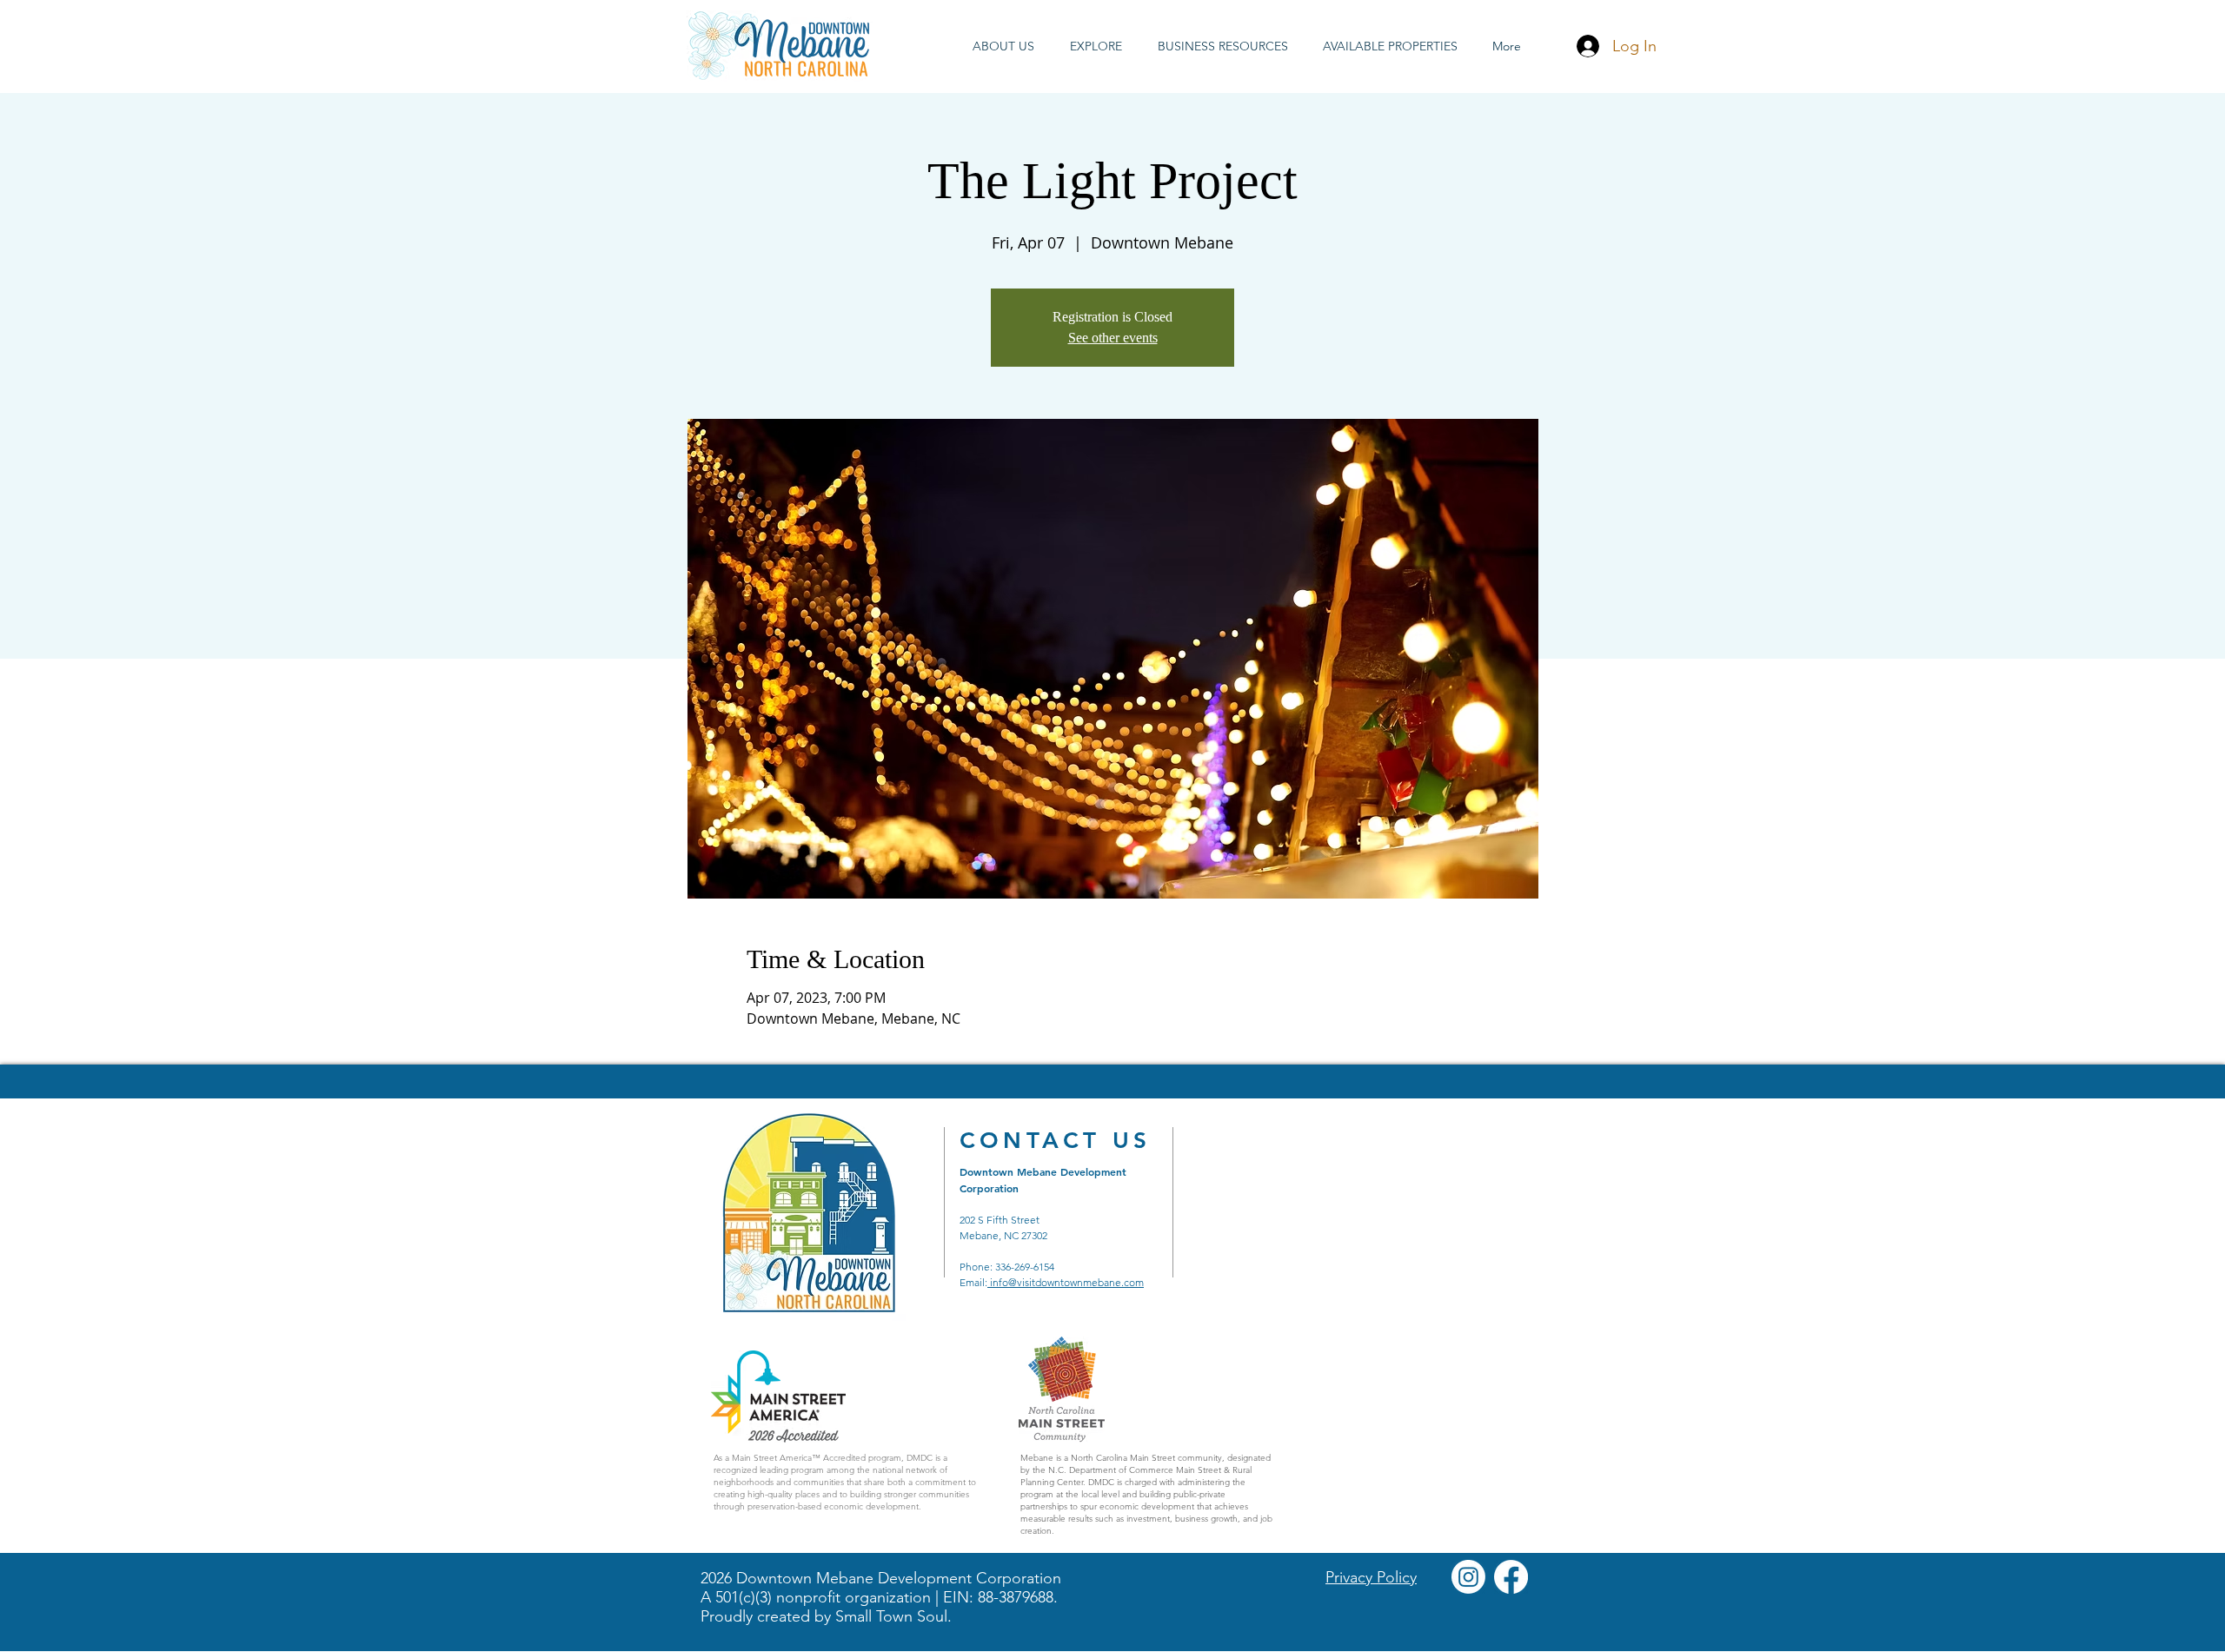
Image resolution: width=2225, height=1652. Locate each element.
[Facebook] (1511, 1577)
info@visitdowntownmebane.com (1066, 1282)
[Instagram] (1468, 1577)
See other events (1113, 338)
